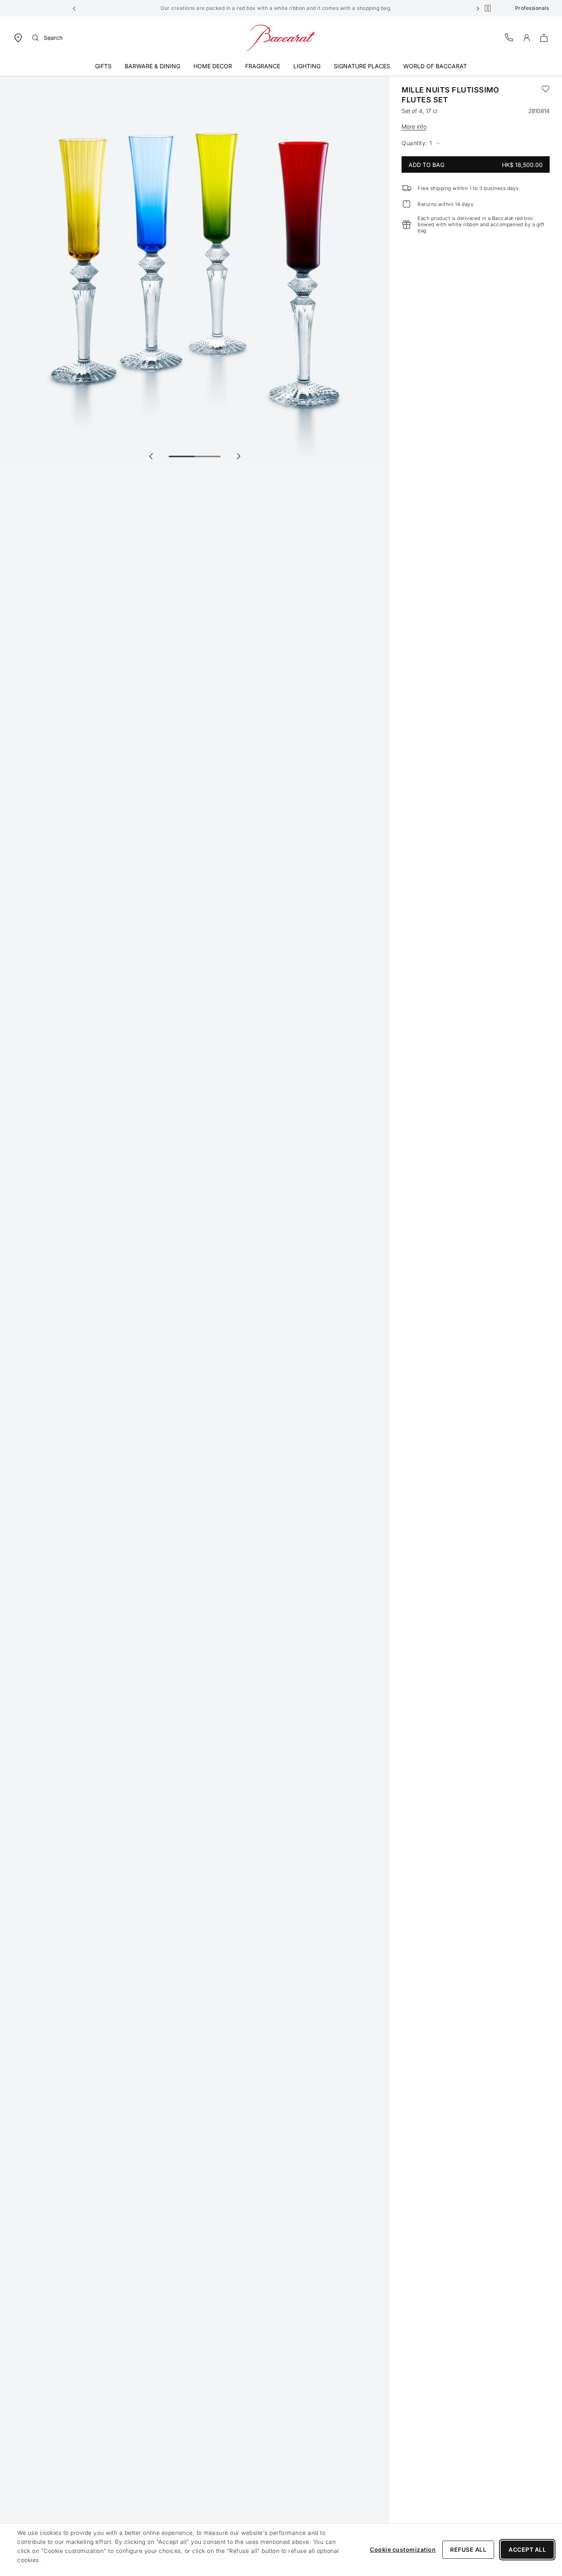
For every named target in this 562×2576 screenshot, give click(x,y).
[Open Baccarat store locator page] (18, 37)
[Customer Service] (509, 37)
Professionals (532, 8)
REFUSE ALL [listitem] (468, 2549)
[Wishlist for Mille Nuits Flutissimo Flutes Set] (546, 95)
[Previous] (151, 456)
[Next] (238, 456)
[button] (74, 8)
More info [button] (414, 126)
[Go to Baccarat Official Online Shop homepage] (281, 37)
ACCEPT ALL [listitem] (527, 2549)
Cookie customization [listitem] (403, 2549)
